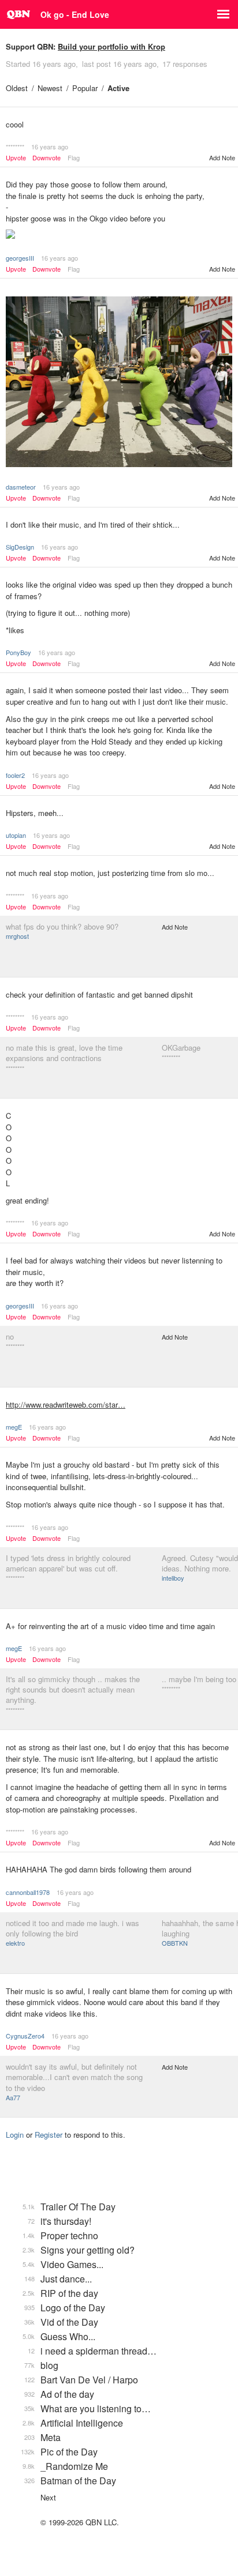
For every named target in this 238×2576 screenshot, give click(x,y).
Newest (50, 88)
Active (118, 88)
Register (49, 2135)
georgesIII (20, 258)
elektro (15, 1943)
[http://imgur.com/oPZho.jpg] (119, 383)
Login (15, 2135)
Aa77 (13, 2097)
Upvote (16, 158)
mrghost (17, 936)
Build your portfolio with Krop (111, 46)
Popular (85, 88)
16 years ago (50, 146)
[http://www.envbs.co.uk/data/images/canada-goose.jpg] (119, 235)
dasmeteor (21, 487)
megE (14, 1427)
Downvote (47, 158)
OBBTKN (175, 1943)
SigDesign (20, 547)
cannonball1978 (28, 1892)
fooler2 (15, 775)
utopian (16, 835)
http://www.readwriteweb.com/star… (66, 1404)
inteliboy (173, 1578)
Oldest (17, 88)
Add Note (222, 157)
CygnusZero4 (25, 2036)
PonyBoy (18, 652)
